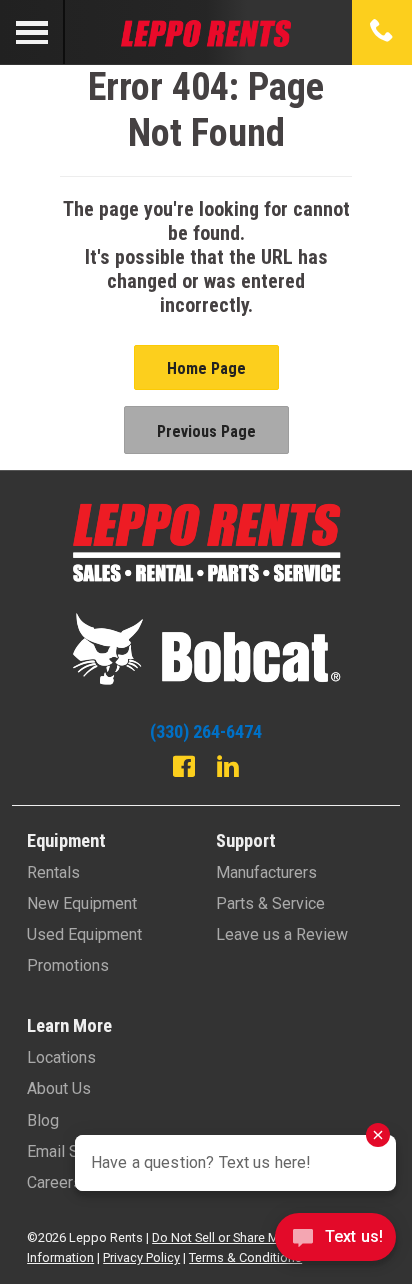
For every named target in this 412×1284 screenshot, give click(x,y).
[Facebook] (184, 769)
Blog (43, 1120)
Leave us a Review (282, 934)
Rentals (53, 872)
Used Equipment (84, 934)
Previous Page (206, 431)
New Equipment (82, 903)
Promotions (68, 965)
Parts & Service (270, 903)
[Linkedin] (228, 769)
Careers (54, 1182)
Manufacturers (266, 872)
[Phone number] (382, 32)
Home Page (206, 368)
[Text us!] (335, 1242)
